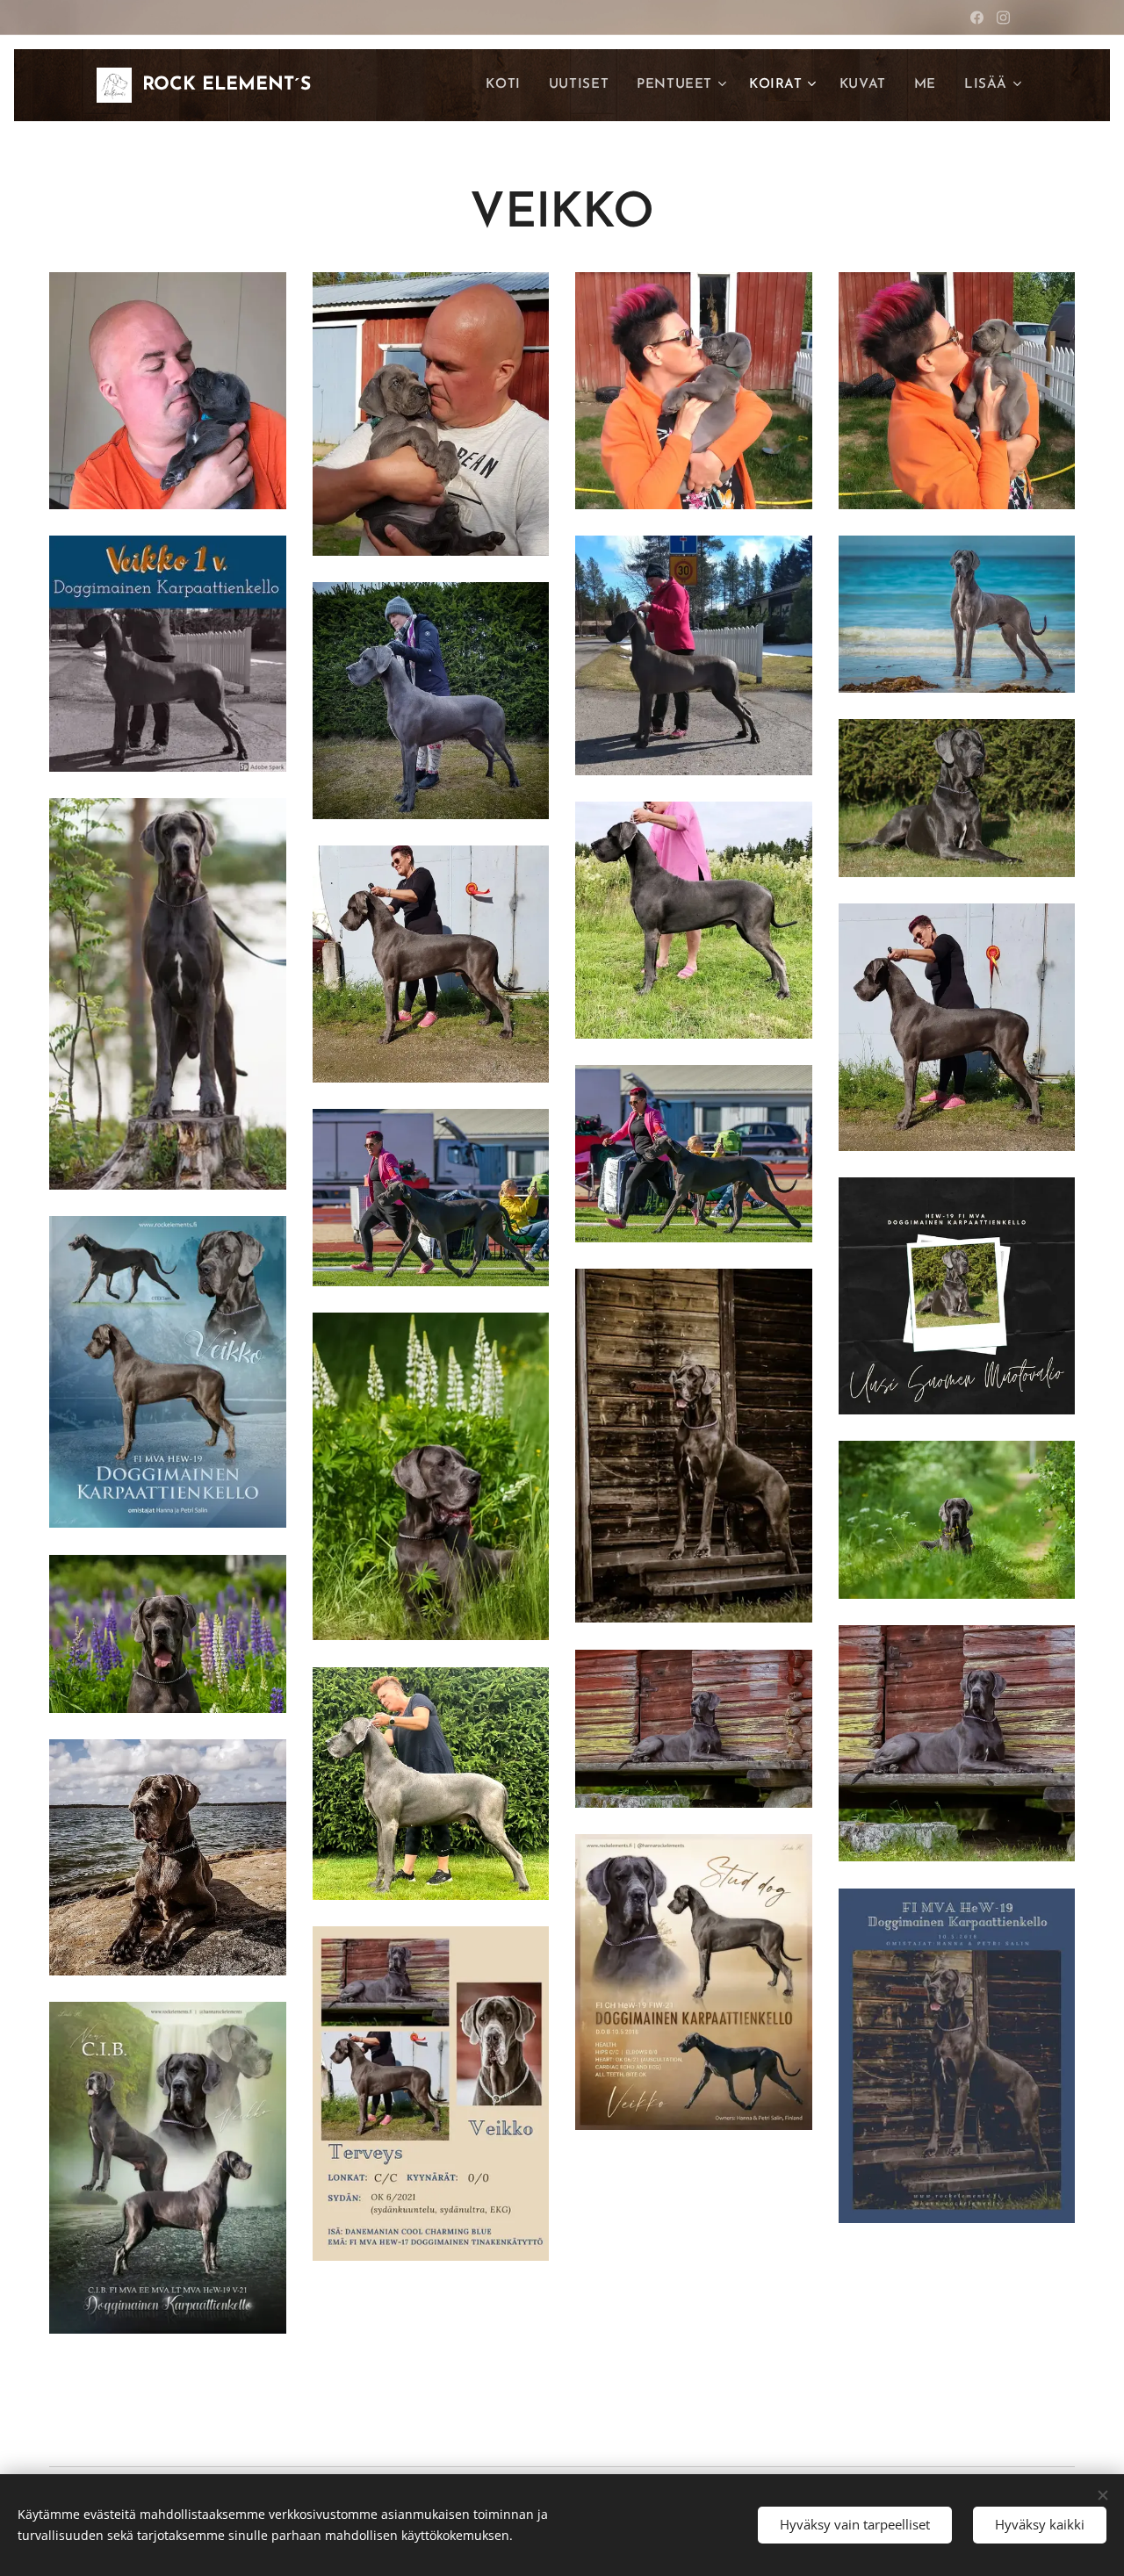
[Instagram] (1003, 18)
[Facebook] (977, 18)
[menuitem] (508, 85)
